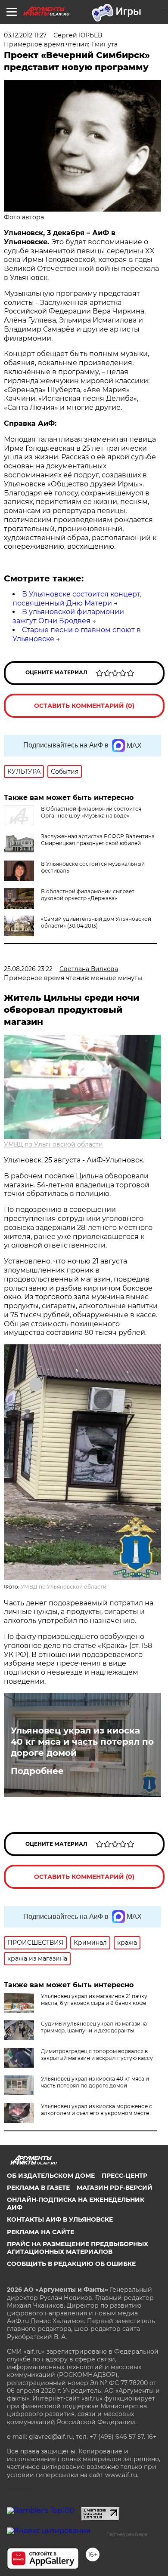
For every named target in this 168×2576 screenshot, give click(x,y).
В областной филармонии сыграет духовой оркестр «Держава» (88, 895)
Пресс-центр (124, 2176)
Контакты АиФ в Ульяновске (60, 2219)
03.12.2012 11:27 (25, 35)
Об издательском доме (51, 2176)
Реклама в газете (38, 2188)
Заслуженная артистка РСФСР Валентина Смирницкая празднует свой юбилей (98, 840)
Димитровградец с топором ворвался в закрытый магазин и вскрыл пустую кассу (97, 2055)
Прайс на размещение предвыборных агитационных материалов (78, 2248)
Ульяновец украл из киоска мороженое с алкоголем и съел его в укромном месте (96, 2110)
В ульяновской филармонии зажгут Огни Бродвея (68, 616)
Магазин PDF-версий (115, 2188)
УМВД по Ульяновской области (53, 1144)
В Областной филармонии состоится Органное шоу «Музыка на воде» (91, 812)
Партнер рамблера (127, 2534)
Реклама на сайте (40, 2232)
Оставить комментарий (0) (84, 706)
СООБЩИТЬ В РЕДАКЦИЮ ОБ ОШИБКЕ (71, 2264)
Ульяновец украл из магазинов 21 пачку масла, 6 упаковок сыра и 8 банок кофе (94, 2000)
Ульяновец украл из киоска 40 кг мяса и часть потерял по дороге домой (82, 1742)
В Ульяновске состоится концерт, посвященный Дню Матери (77, 599)
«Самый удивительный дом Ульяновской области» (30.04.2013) (96, 922)
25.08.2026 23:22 (28, 969)
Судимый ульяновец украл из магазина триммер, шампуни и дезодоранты (94, 2027)
